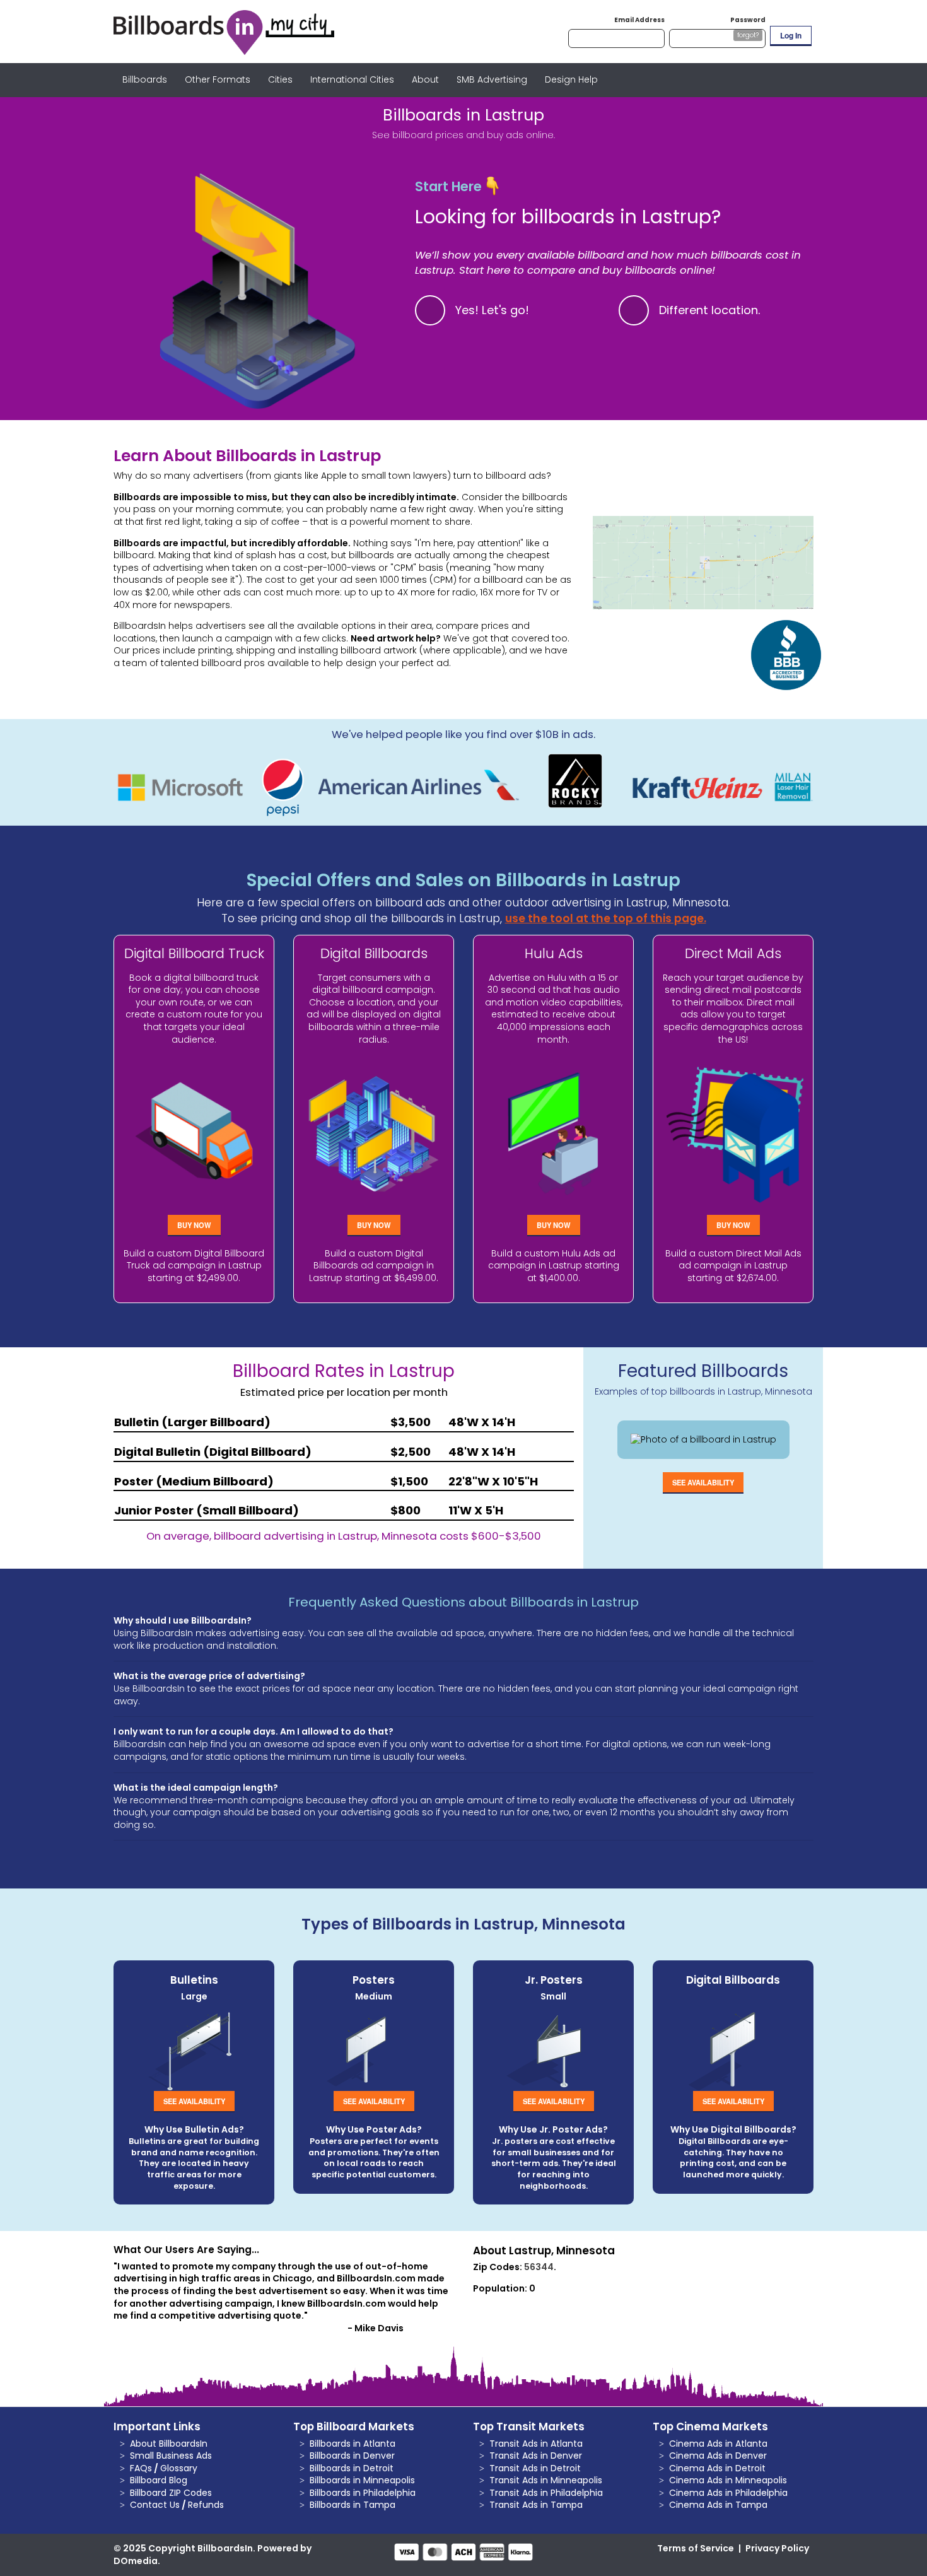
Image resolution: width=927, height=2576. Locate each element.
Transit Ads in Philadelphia (546, 2493)
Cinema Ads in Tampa (718, 2505)
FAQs (141, 2468)
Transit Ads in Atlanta (536, 2444)
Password (748, 20)
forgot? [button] (748, 35)
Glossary (179, 2468)
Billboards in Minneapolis (362, 2480)
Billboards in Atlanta (353, 2444)
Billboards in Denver (352, 2456)
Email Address (639, 20)
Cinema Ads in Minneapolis (728, 2480)
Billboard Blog (159, 2480)
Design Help (571, 79)
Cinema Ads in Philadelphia (728, 2493)
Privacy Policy (777, 2548)
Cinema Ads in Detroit (717, 2468)
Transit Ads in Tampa (536, 2505)
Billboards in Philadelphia (363, 2493)
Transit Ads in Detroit (535, 2468)
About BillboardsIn (169, 2444)
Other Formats (218, 79)
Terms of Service (696, 2548)
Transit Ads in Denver (536, 2456)
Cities (280, 79)
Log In (791, 35)
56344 (539, 2267)
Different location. (710, 310)
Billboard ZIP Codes (171, 2493)
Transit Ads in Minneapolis (546, 2480)
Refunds (206, 2505)
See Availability (703, 1482)
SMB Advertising (492, 79)
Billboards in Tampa (353, 2505)
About (425, 79)
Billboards (145, 79)
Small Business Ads (171, 2456)
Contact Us (155, 2505)
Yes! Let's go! (492, 310)
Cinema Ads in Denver (718, 2456)
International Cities (352, 79)
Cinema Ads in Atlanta (718, 2444)
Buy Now (194, 1225)
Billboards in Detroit (352, 2468)
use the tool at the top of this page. (606, 918)
